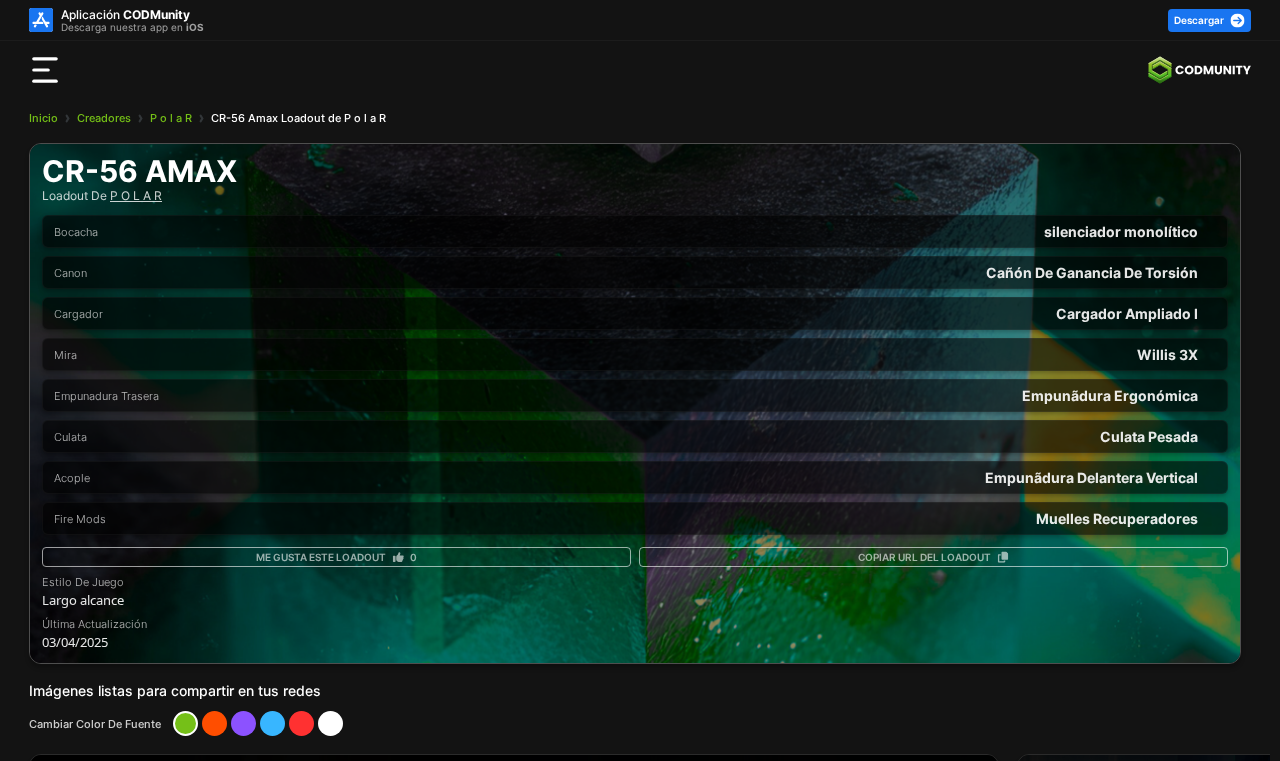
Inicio (43, 118)
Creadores (104, 118)
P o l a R (171, 118)
